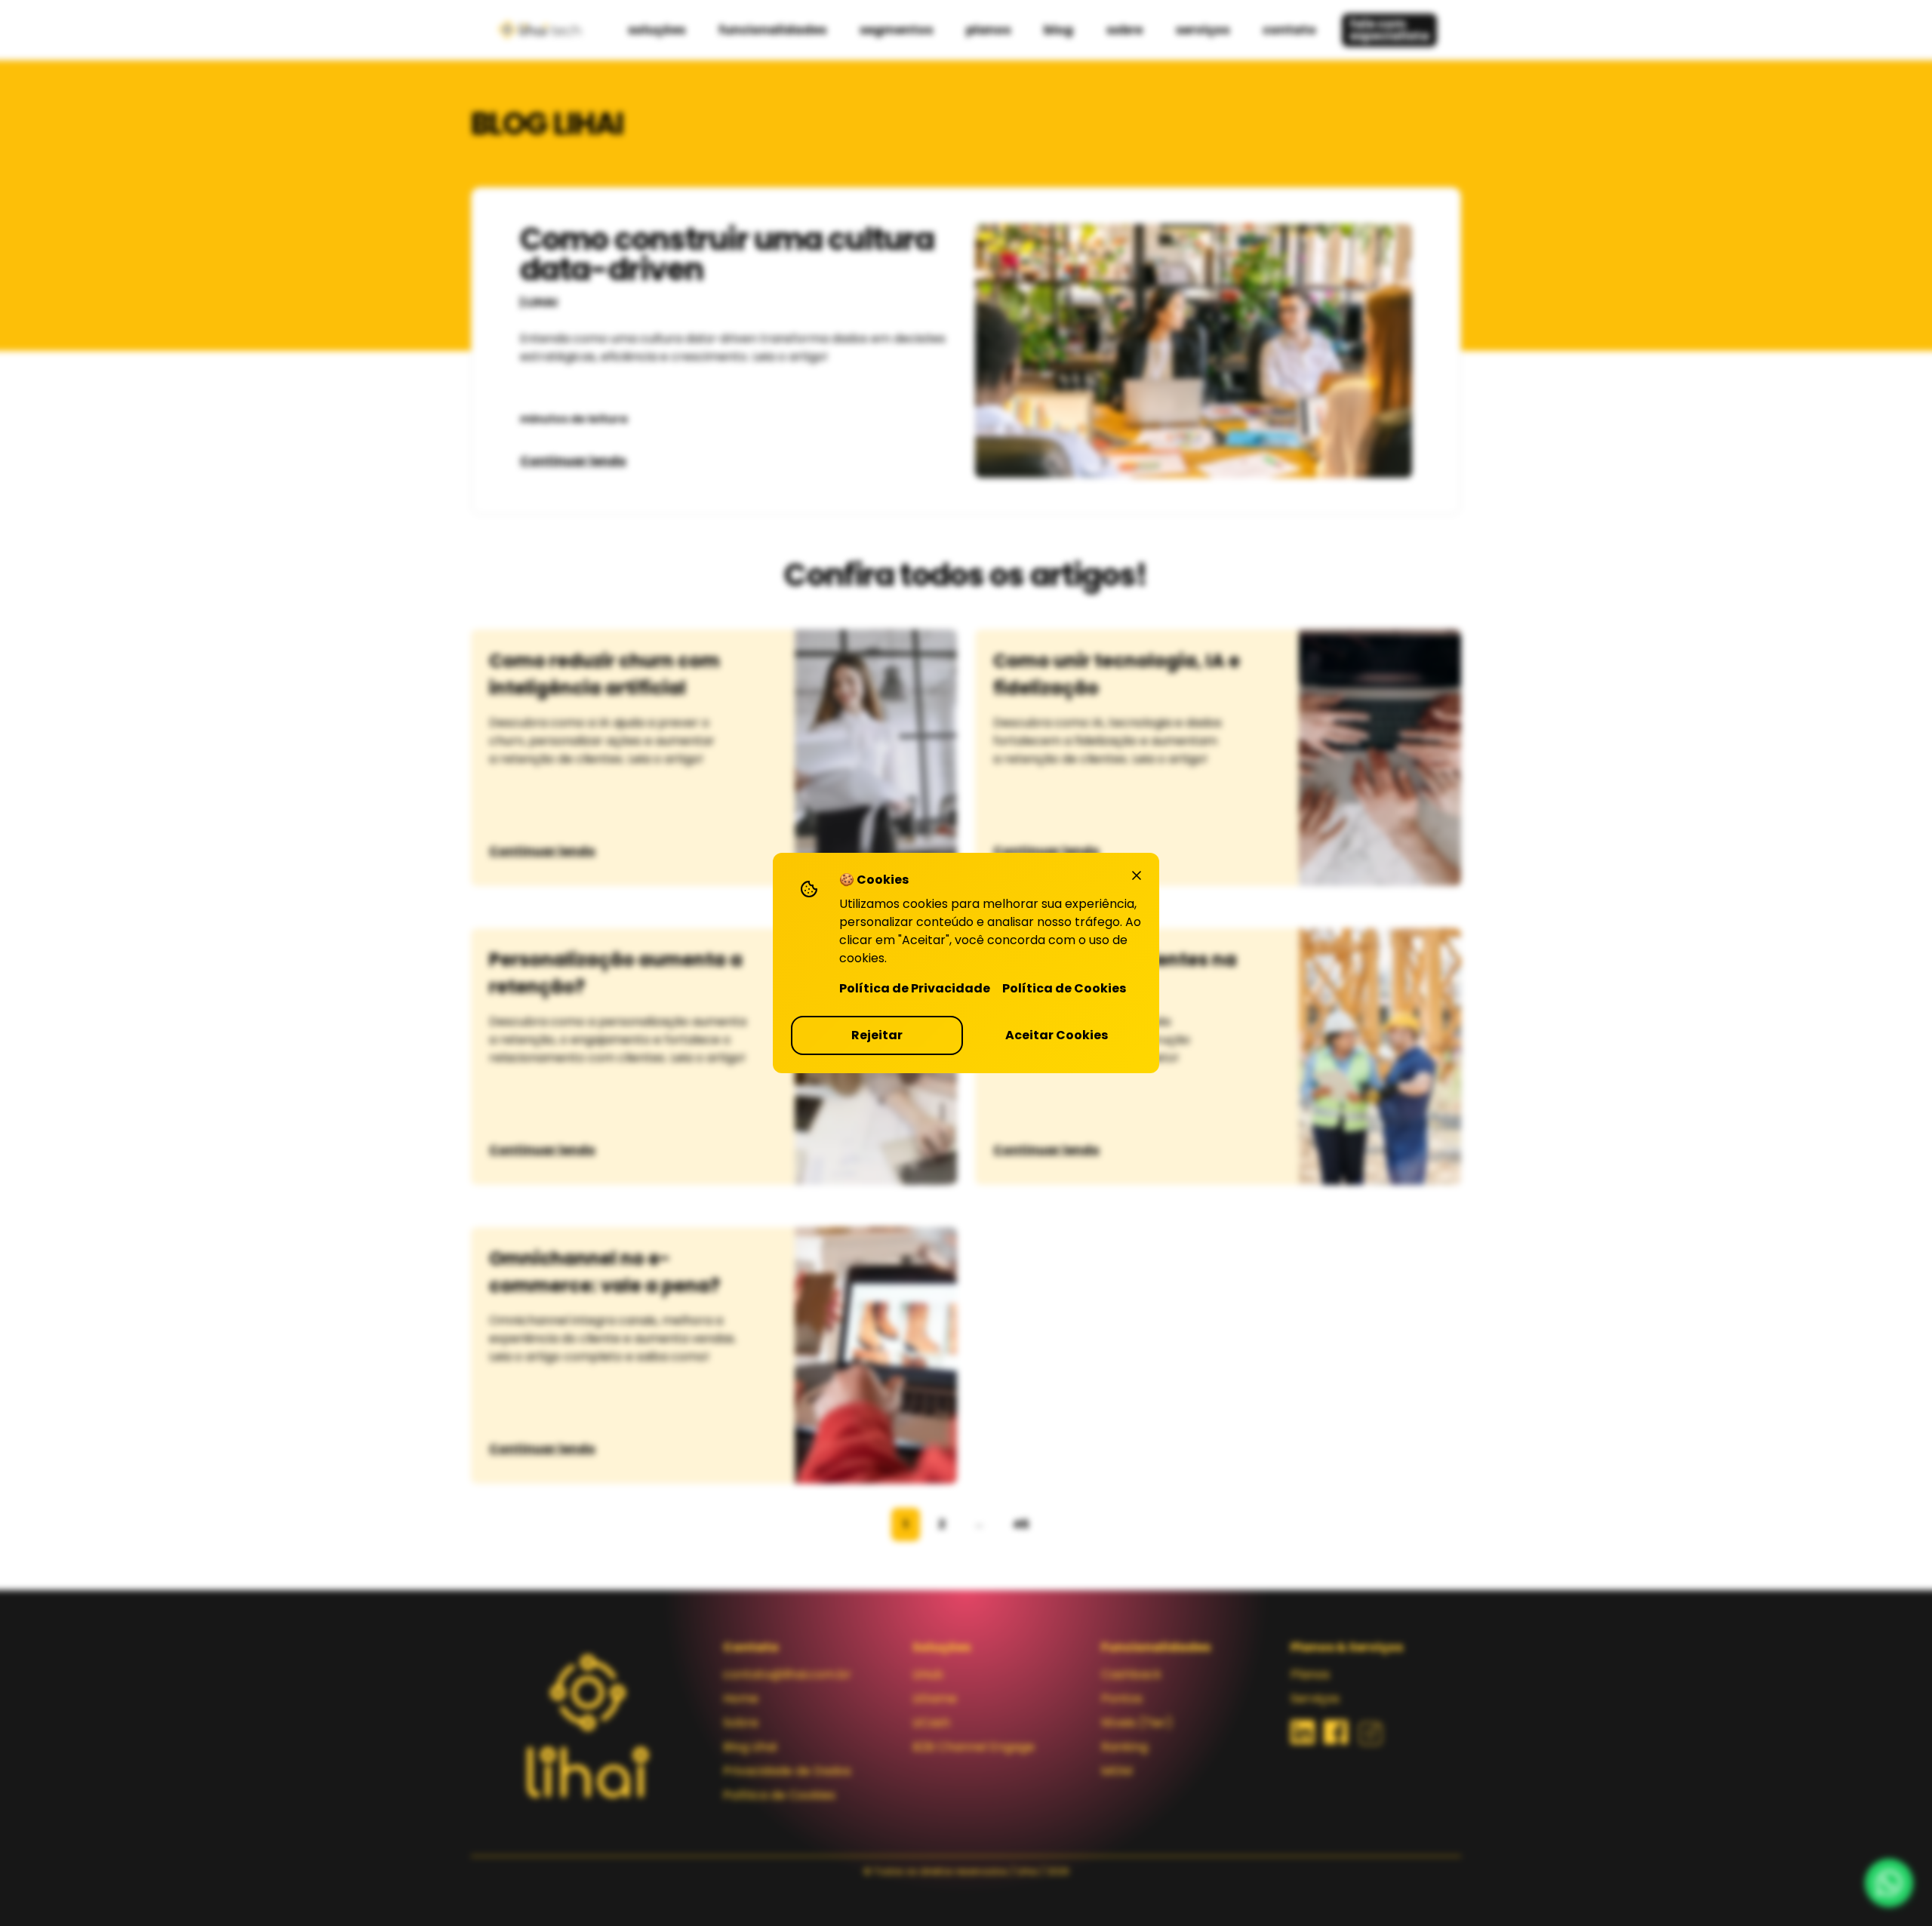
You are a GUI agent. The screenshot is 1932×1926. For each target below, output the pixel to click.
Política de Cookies (1064, 988)
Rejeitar (877, 1035)
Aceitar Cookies (1057, 1035)
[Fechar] (1137, 875)
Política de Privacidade (915, 988)
